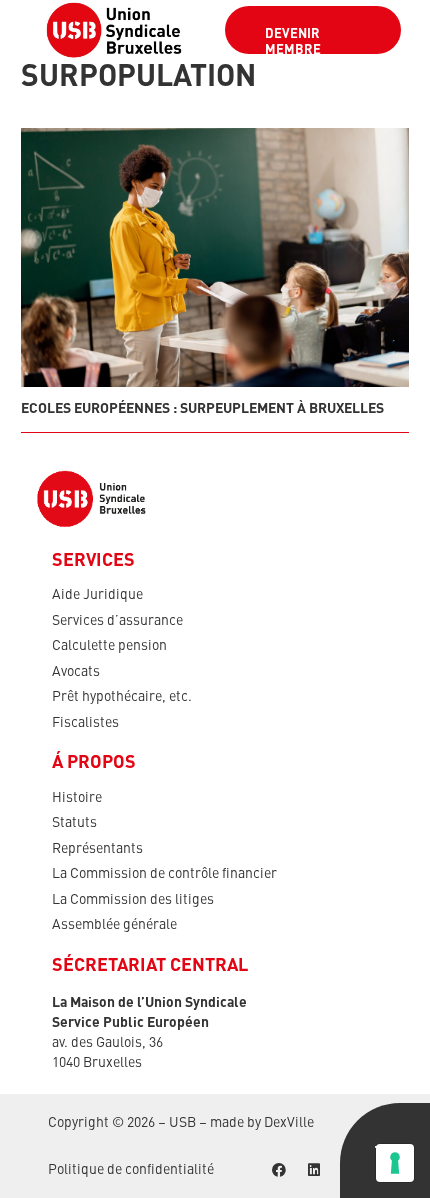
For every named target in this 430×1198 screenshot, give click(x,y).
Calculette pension (109, 646)
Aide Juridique (97, 595)
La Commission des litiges (133, 900)
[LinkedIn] (313, 1170)
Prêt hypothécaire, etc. (122, 697)
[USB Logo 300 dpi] (114, 30)
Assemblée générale (114, 925)
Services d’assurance (117, 621)
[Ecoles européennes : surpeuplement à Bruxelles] (215, 257)
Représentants (97, 849)
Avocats (76, 672)
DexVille (289, 1123)
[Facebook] (278, 1170)
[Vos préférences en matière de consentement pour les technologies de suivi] (395, 1163)
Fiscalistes (85, 723)
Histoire (77, 798)
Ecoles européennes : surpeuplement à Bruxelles (202, 409)
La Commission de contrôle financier (164, 874)
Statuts (74, 823)
